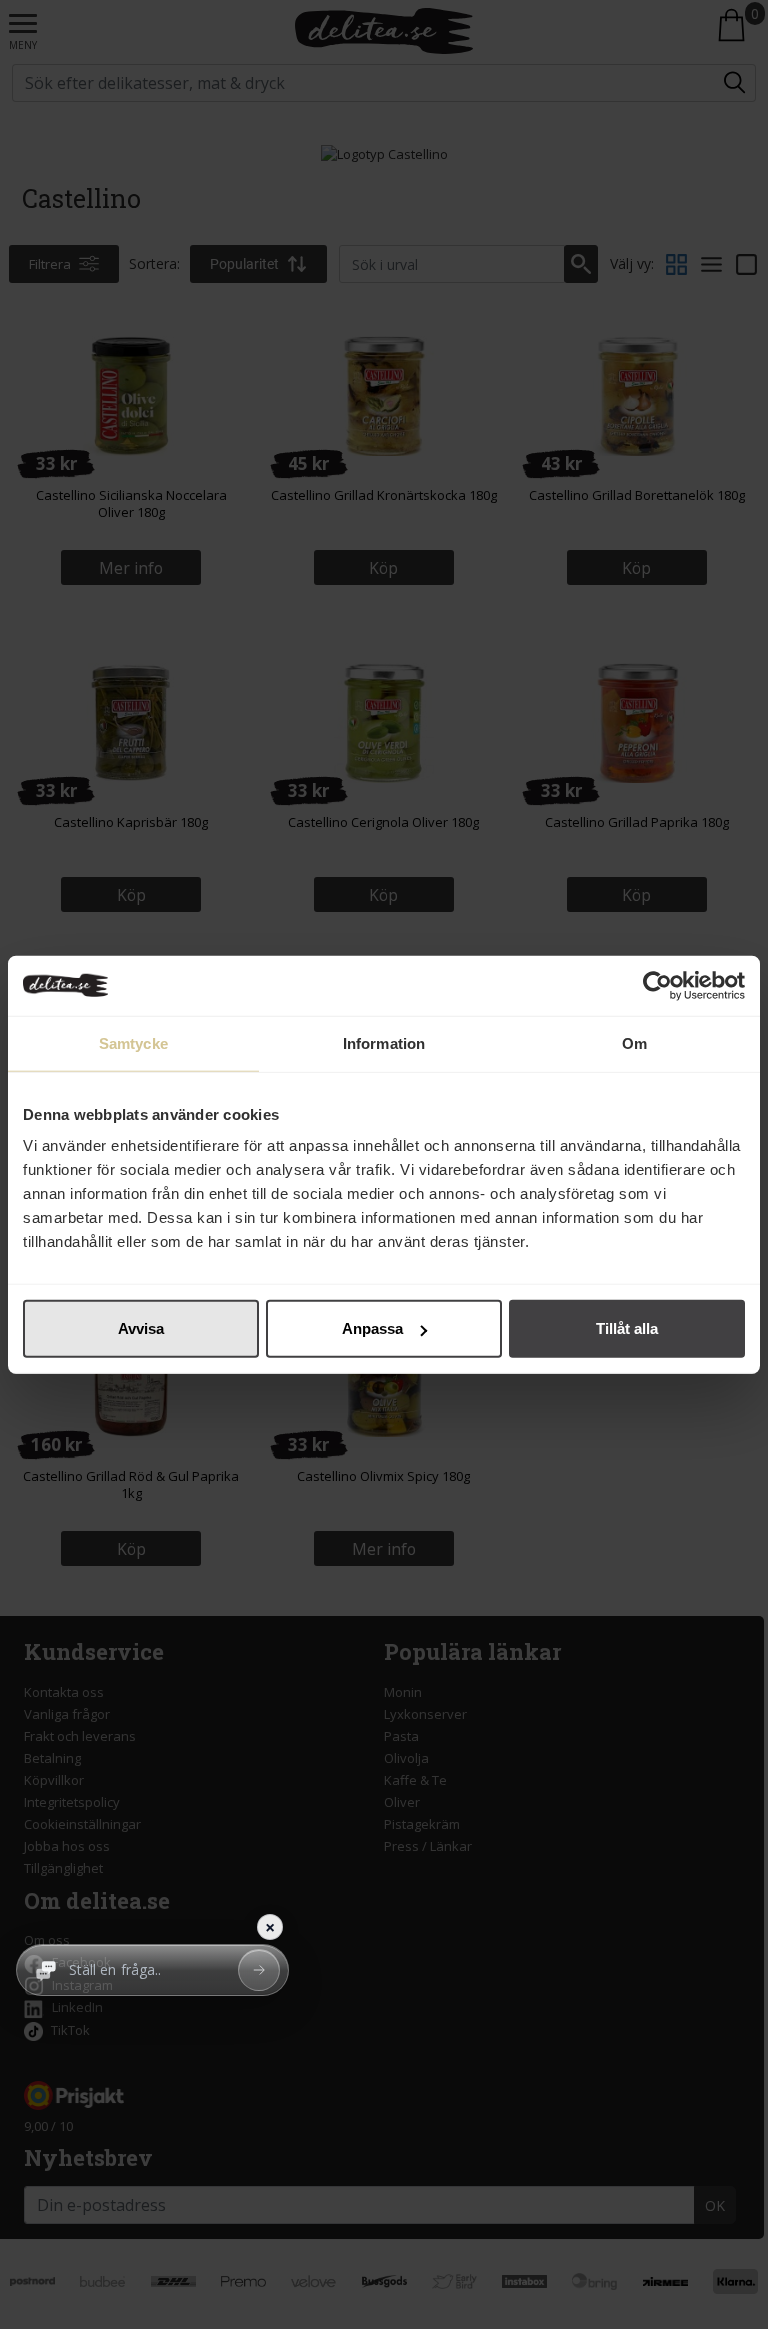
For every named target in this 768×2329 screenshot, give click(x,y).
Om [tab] (634, 1042)
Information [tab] (384, 1042)
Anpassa (372, 1328)
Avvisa (141, 1328)
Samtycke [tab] (133, 1042)
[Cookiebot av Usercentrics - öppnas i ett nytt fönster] (657, 985)
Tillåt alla (627, 1328)
